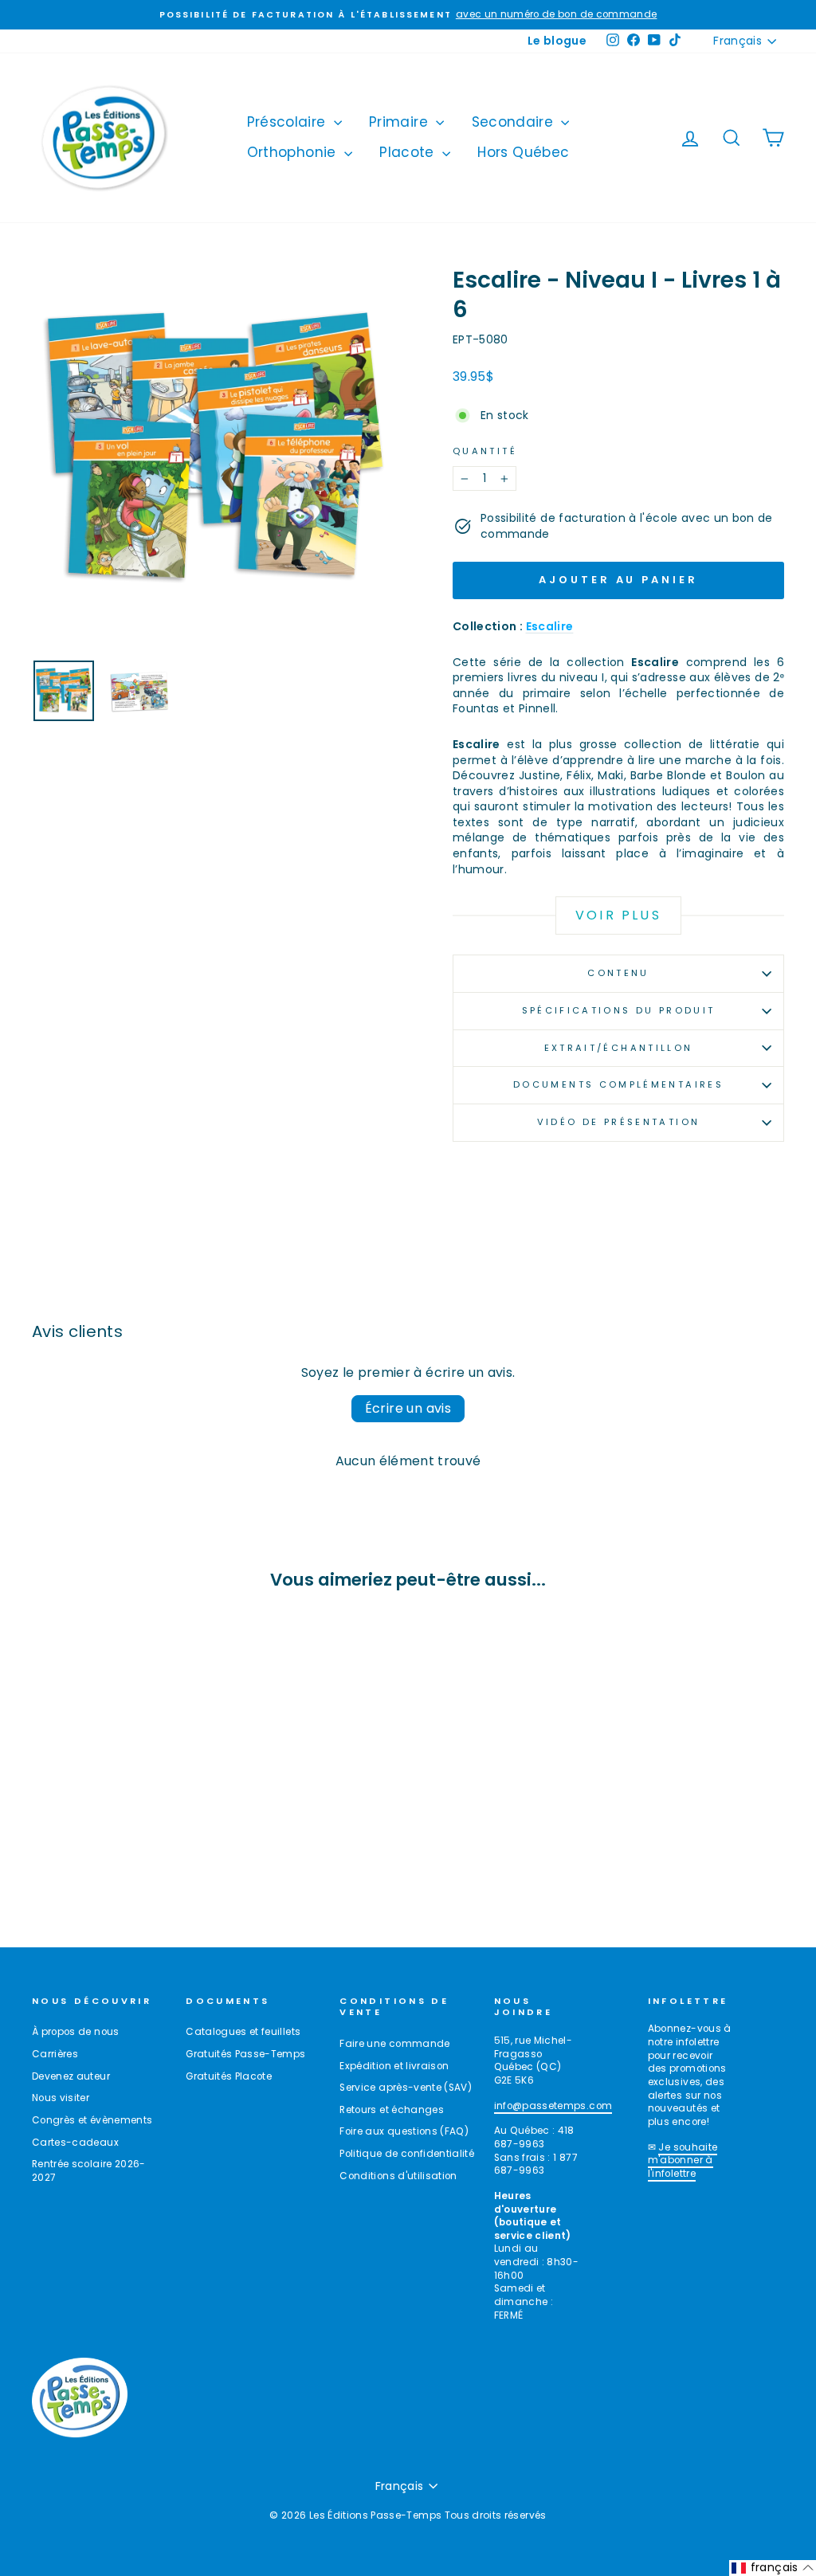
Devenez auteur (71, 2076)
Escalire (550, 626)
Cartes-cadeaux (75, 2143)
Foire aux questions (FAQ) (404, 2131)
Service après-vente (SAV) (406, 2088)
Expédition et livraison (394, 2066)
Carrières (55, 2054)
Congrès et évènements (92, 2120)
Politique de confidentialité (407, 2154)
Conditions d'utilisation (398, 2176)
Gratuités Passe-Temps (245, 2054)
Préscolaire (288, 122)
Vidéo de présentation (619, 1122)
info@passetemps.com (553, 2106)
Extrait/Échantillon (619, 1048)
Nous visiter (61, 2098)
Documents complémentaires (618, 1084)
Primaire (400, 122)
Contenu (618, 973)
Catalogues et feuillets (243, 2032)
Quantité (485, 451)
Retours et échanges (392, 2110)
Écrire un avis (408, 1408)
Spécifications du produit (619, 1010)
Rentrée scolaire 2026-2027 (89, 2171)
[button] (773, 2568)
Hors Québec (523, 152)
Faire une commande (394, 2044)
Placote (409, 152)
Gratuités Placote (229, 2076)
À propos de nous (76, 2032)
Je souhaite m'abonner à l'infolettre (683, 2160)
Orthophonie (294, 152)
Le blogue (557, 41)
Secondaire (515, 122)
